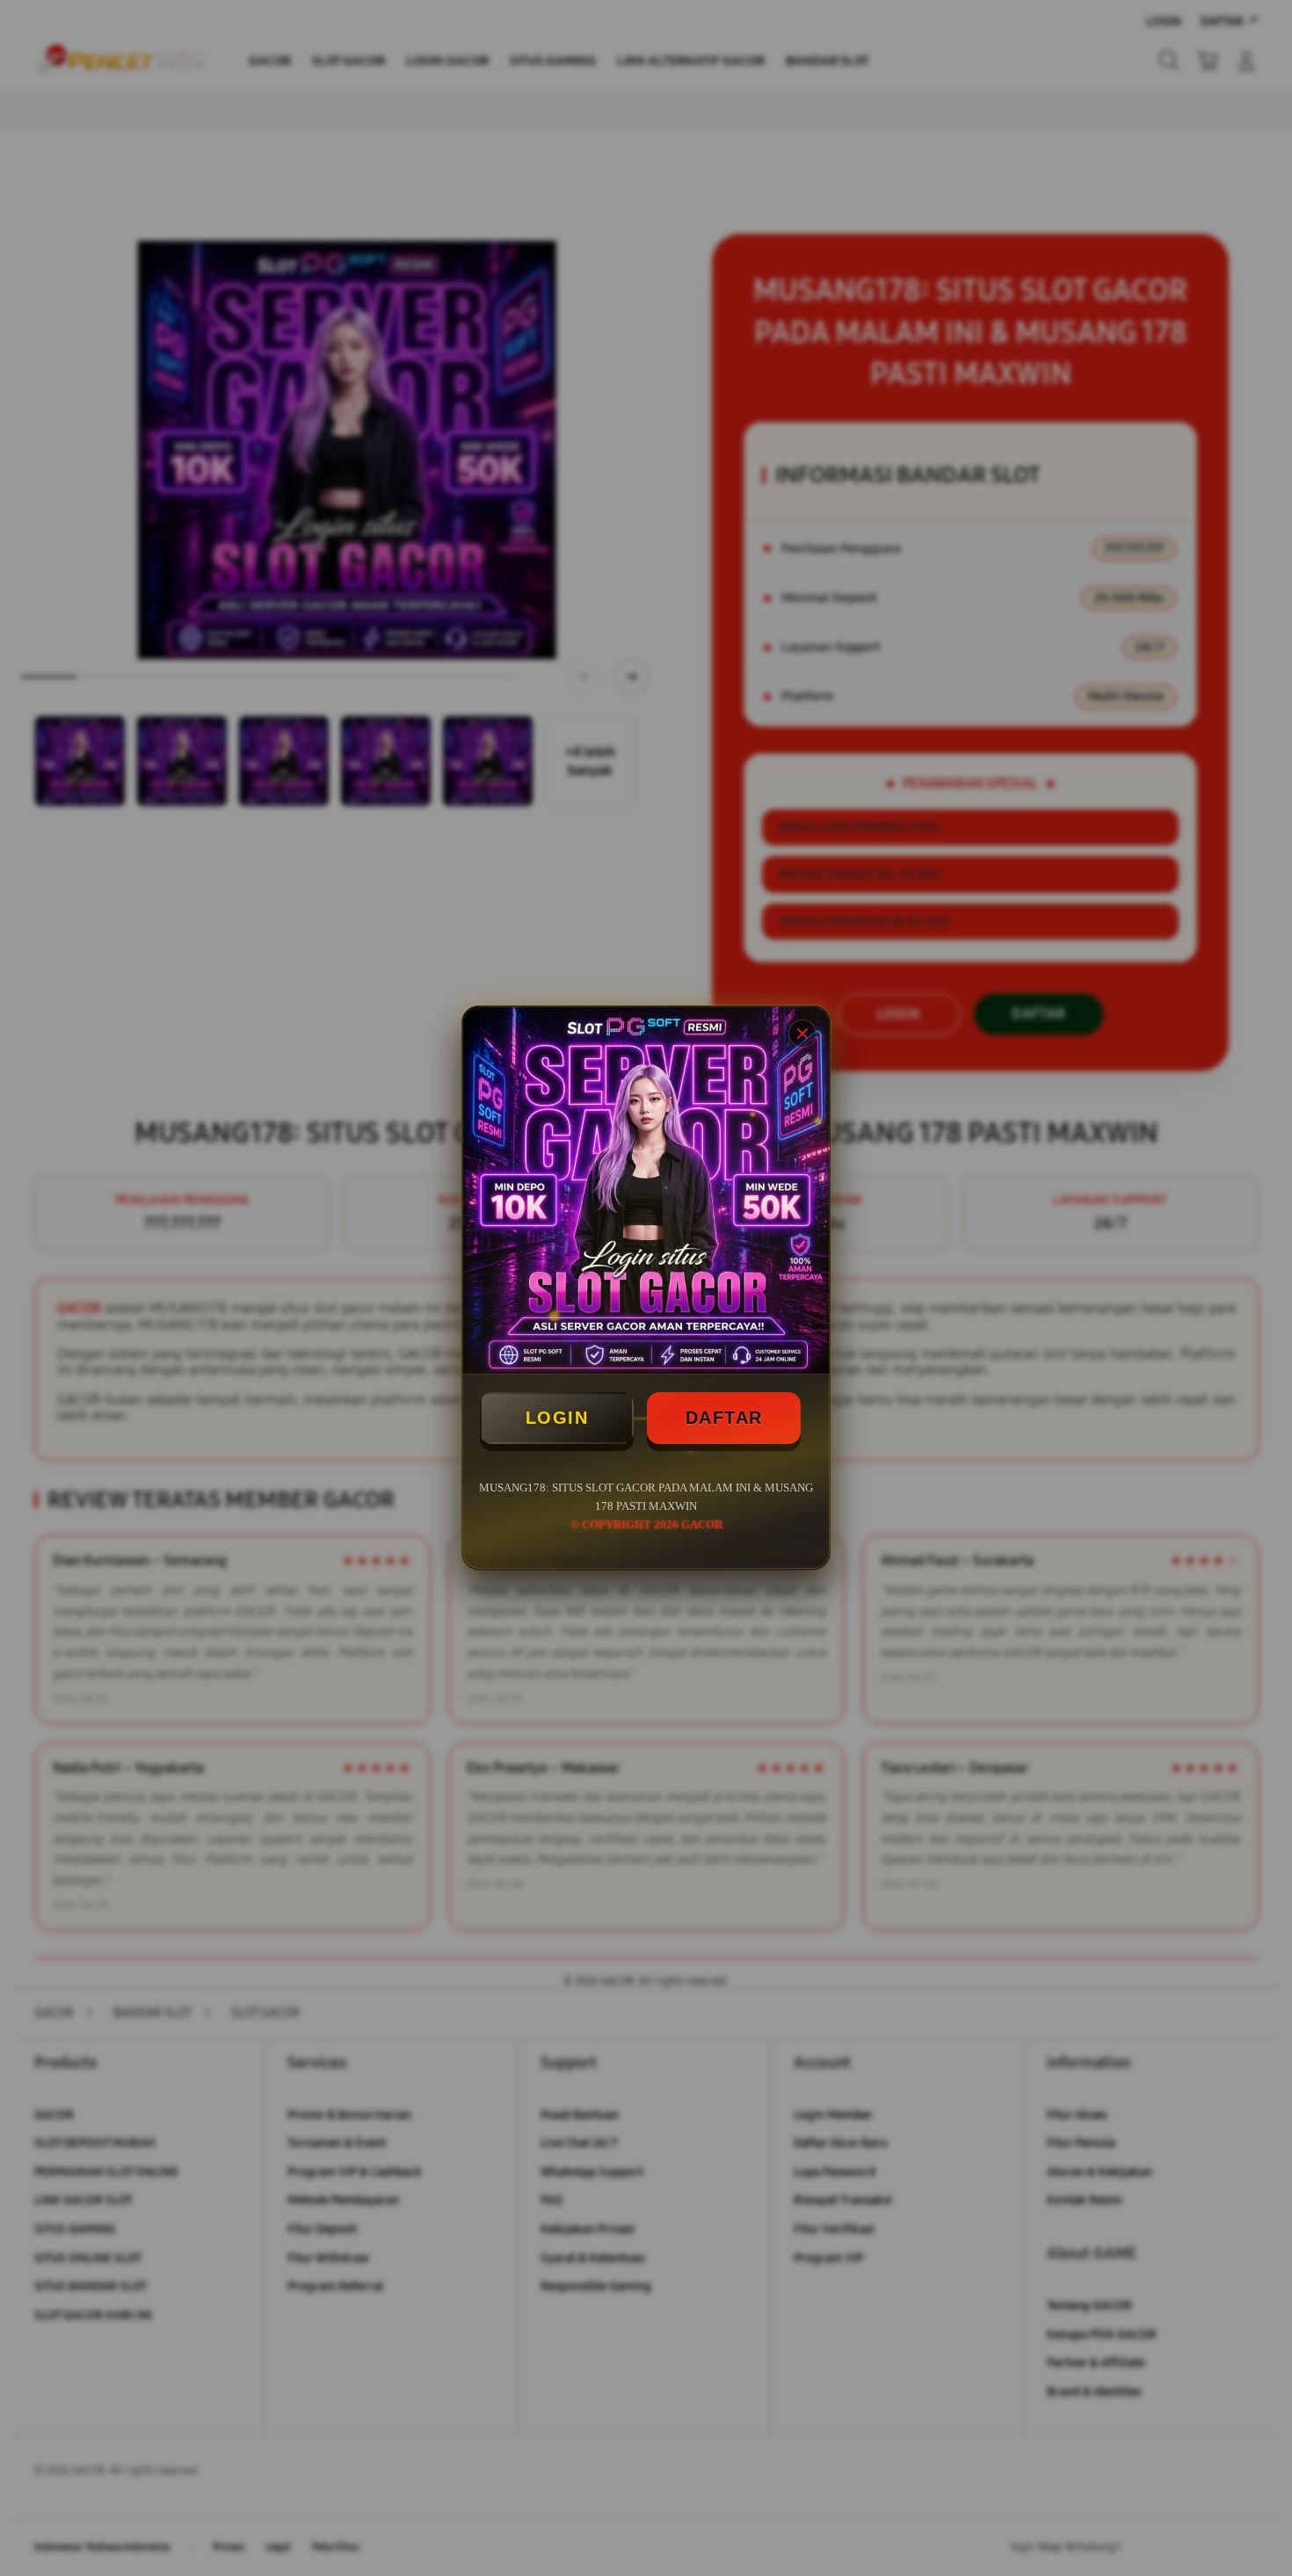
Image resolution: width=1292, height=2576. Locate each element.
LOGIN (557, 1418)
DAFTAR (724, 1418)
